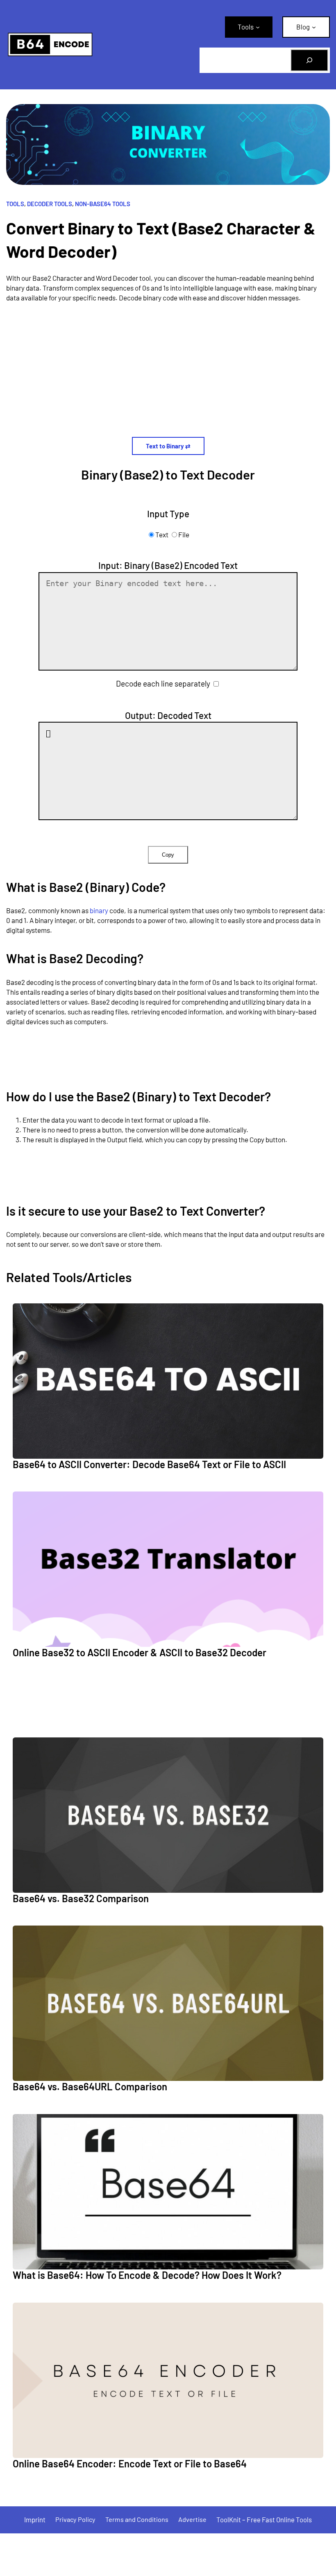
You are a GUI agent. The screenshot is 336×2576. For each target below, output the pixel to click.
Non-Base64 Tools (103, 204)
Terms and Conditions (137, 2519)
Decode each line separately (163, 683)
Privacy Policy (75, 2519)
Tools (15, 204)
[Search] (309, 60)
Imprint (35, 2519)
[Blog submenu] (314, 27)
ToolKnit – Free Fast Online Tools (264, 2519)
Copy (168, 855)
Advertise (192, 2519)
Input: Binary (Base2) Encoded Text (168, 565)
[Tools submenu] (258, 27)
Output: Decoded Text (168, 715)
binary (99, 910)
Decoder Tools (50, 204)
